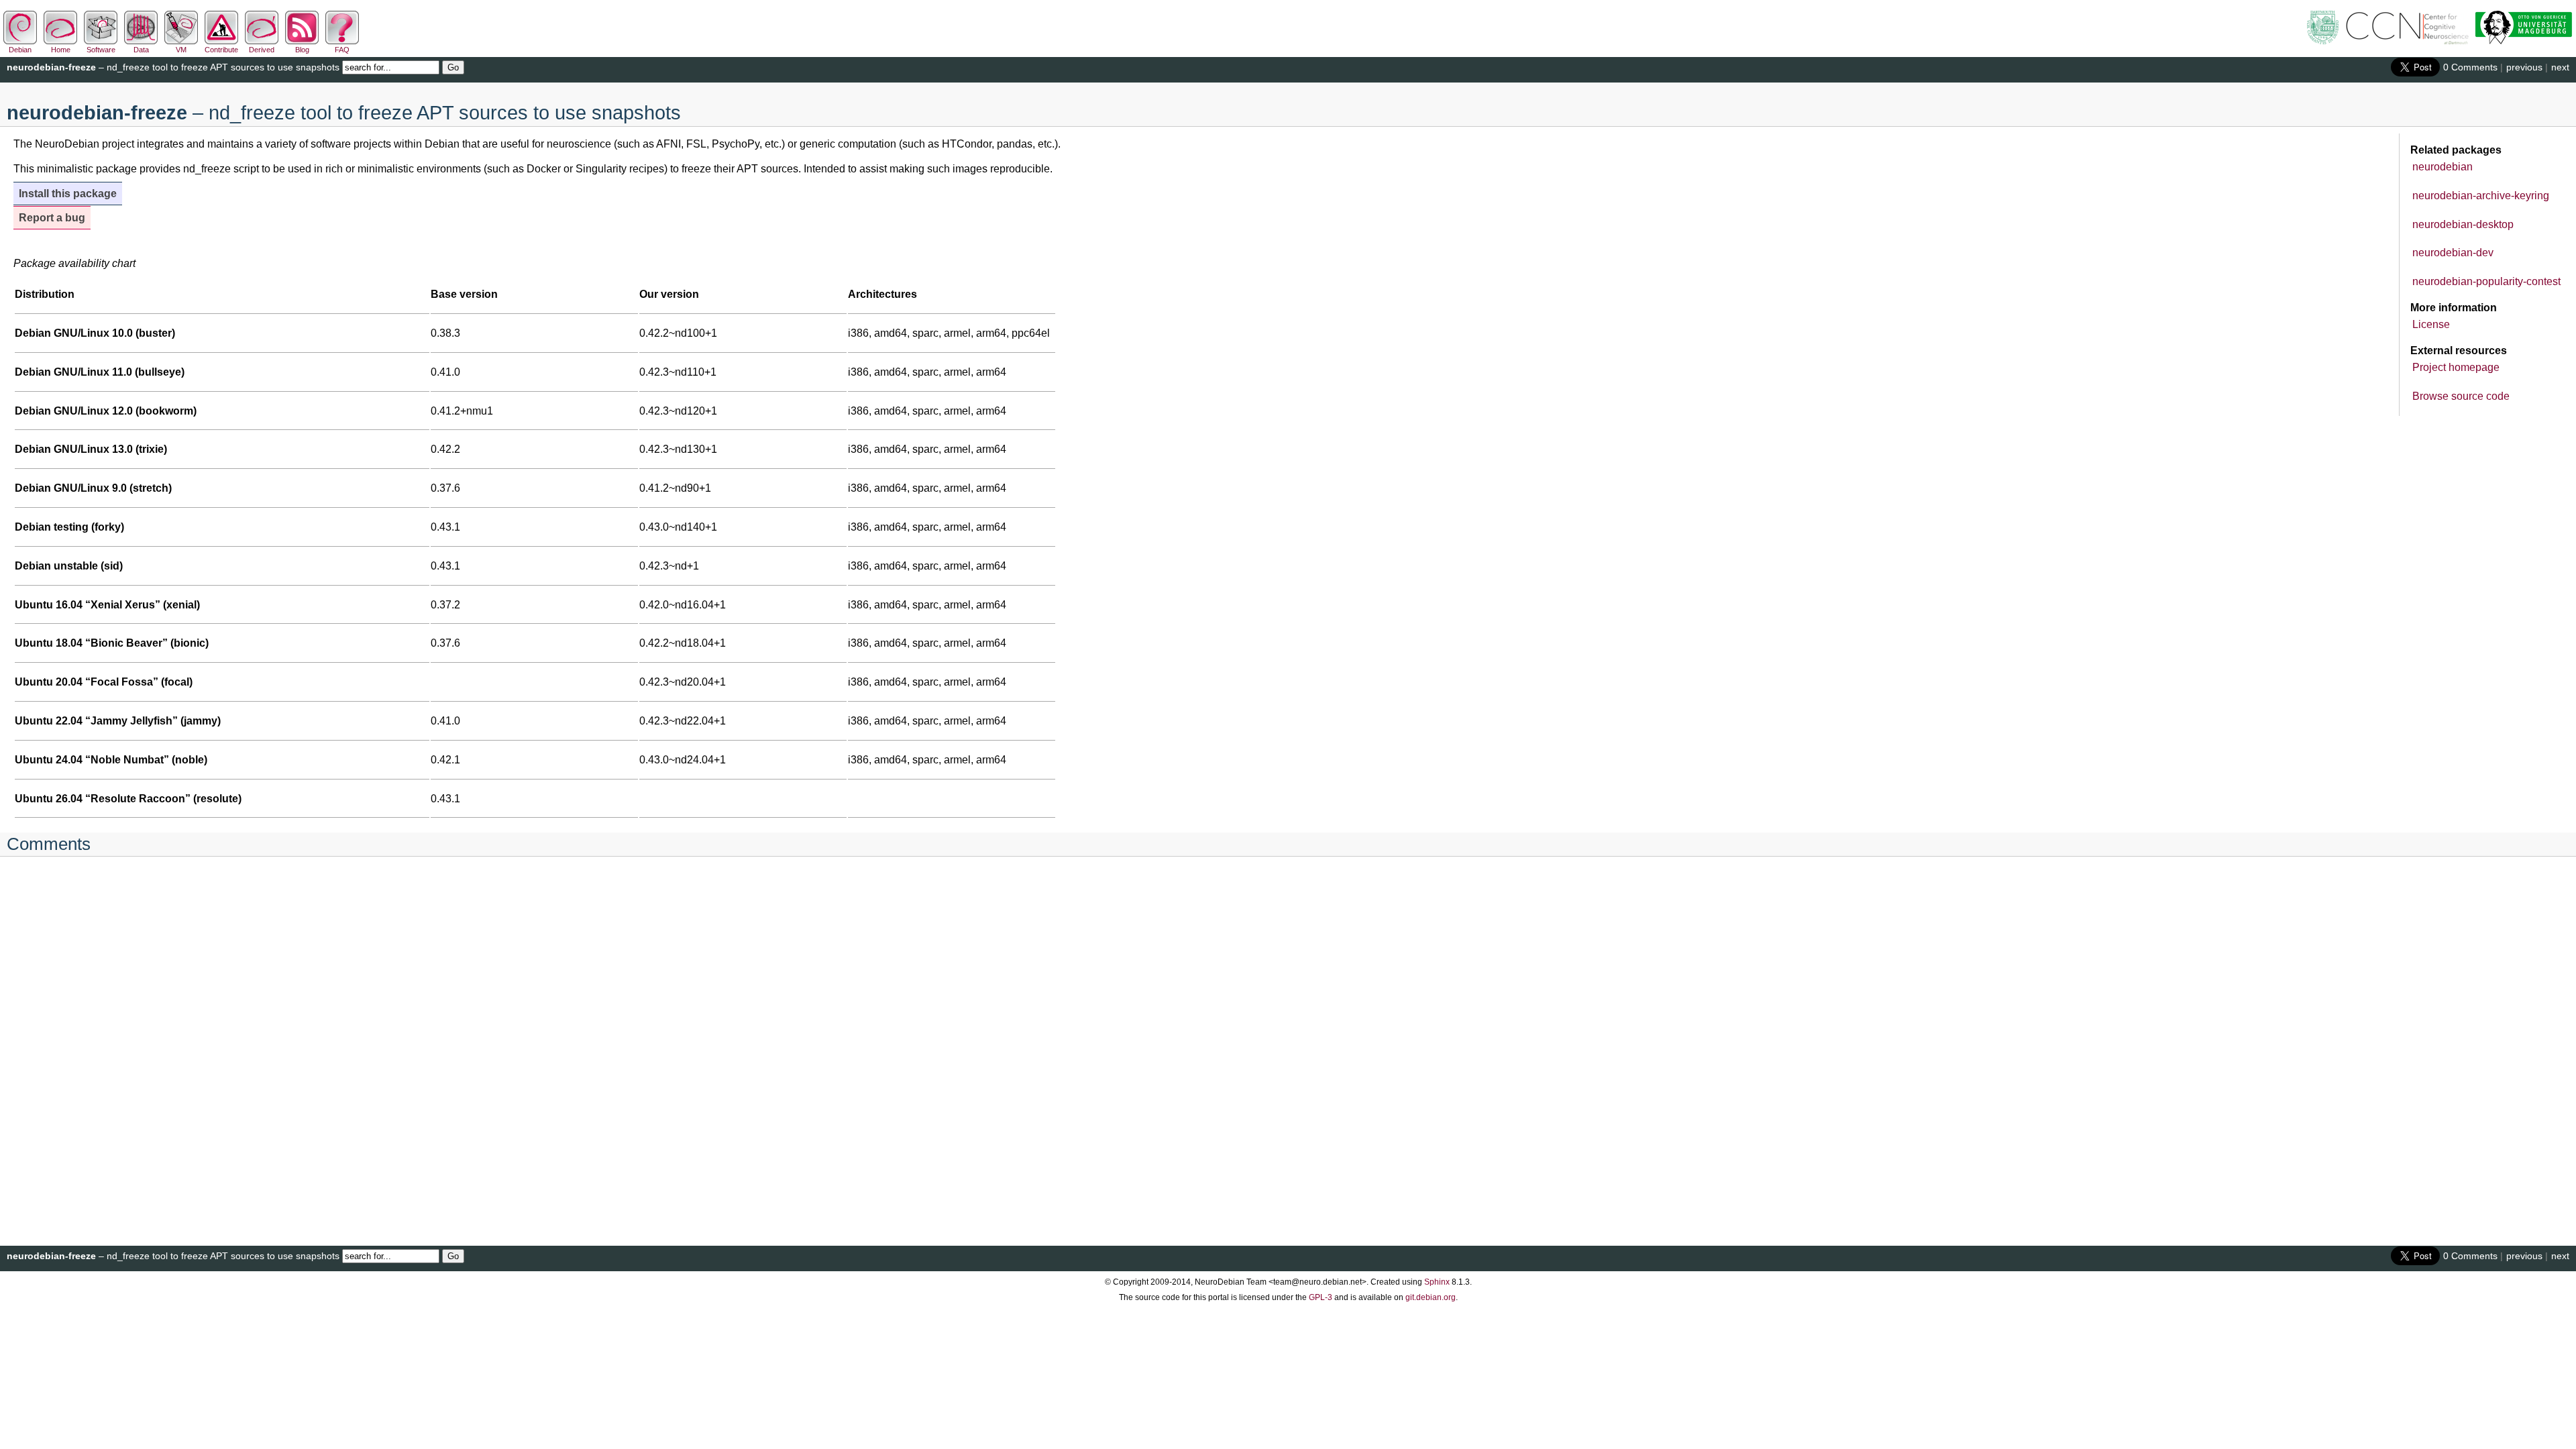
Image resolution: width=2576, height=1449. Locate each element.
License (2431, 324)
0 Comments (2470, 67)
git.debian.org (1431, 1297)
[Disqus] (1288, 1043)
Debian (20, 50)
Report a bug (52, 218)
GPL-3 (1321, 1297)
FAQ (342, 50)
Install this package (68, 194)
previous (2524, 67)
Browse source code (2461, 396)
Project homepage (2456, 367)
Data (141, 50)
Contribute (221, 50)
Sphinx (1437, 1282)
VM (181, 50)
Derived (262, 50)
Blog (302, 50)
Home (61, 50)
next (2560, 67)
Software (101, 50)
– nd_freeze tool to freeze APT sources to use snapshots (173, 67)
